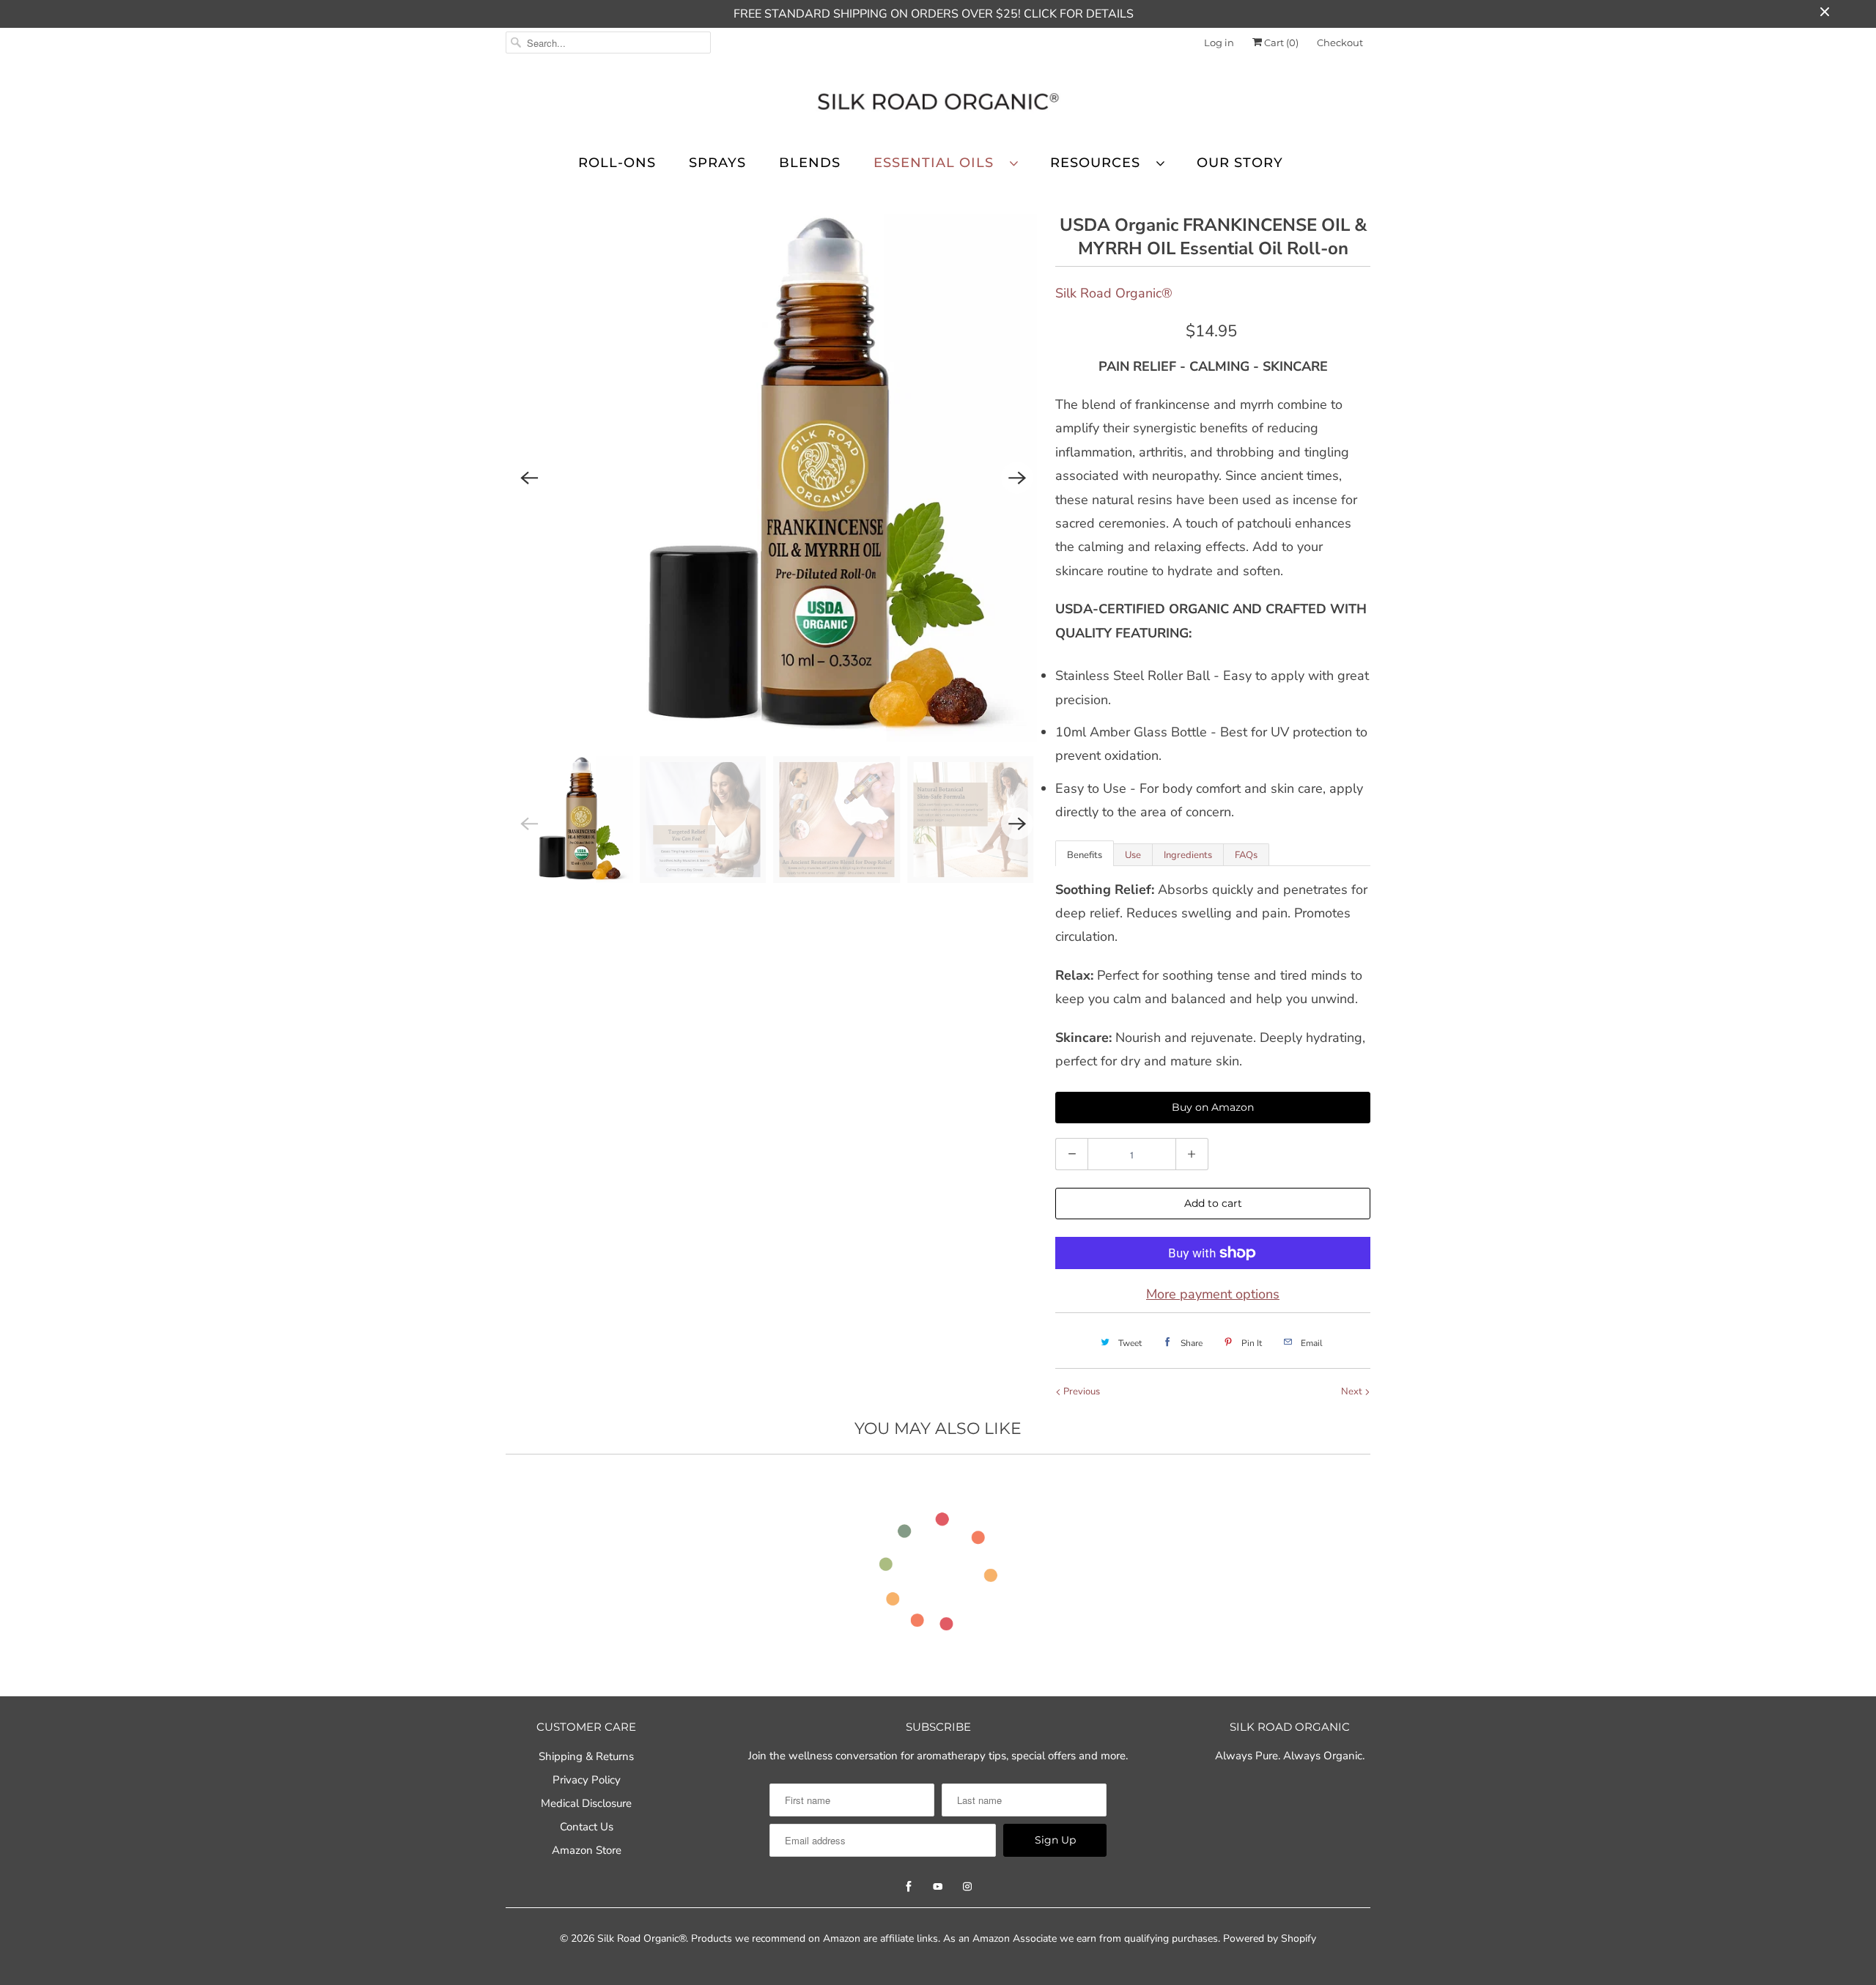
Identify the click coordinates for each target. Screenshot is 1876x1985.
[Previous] (529, 478)
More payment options (1213, 1294)
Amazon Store (587, 1850)
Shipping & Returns (586, 1756)
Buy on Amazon (1213, 1107)
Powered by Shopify (1270, 1938)
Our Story (1240, 163)
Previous (1081, 1391)
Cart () (1280, 42)
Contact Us (587, 1827)
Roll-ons (617, 163)
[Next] (1017, 478)
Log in (1219, 42)
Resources (1100, 163)
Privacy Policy (587, 1780)
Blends (810, 163)
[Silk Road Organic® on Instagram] (967, 1887)
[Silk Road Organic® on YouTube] (938, 1887)
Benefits (1085, 855)
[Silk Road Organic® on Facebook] (909, 1887)
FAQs (1246, 855)
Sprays (717, 163)
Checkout (1340, 42)
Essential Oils (938, 163)
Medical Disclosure (586, 1803)
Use (1133, 855)
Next (1353, 1391)
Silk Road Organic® (1114, 293)
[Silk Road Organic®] (938, 104)
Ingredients (1188, 855)
